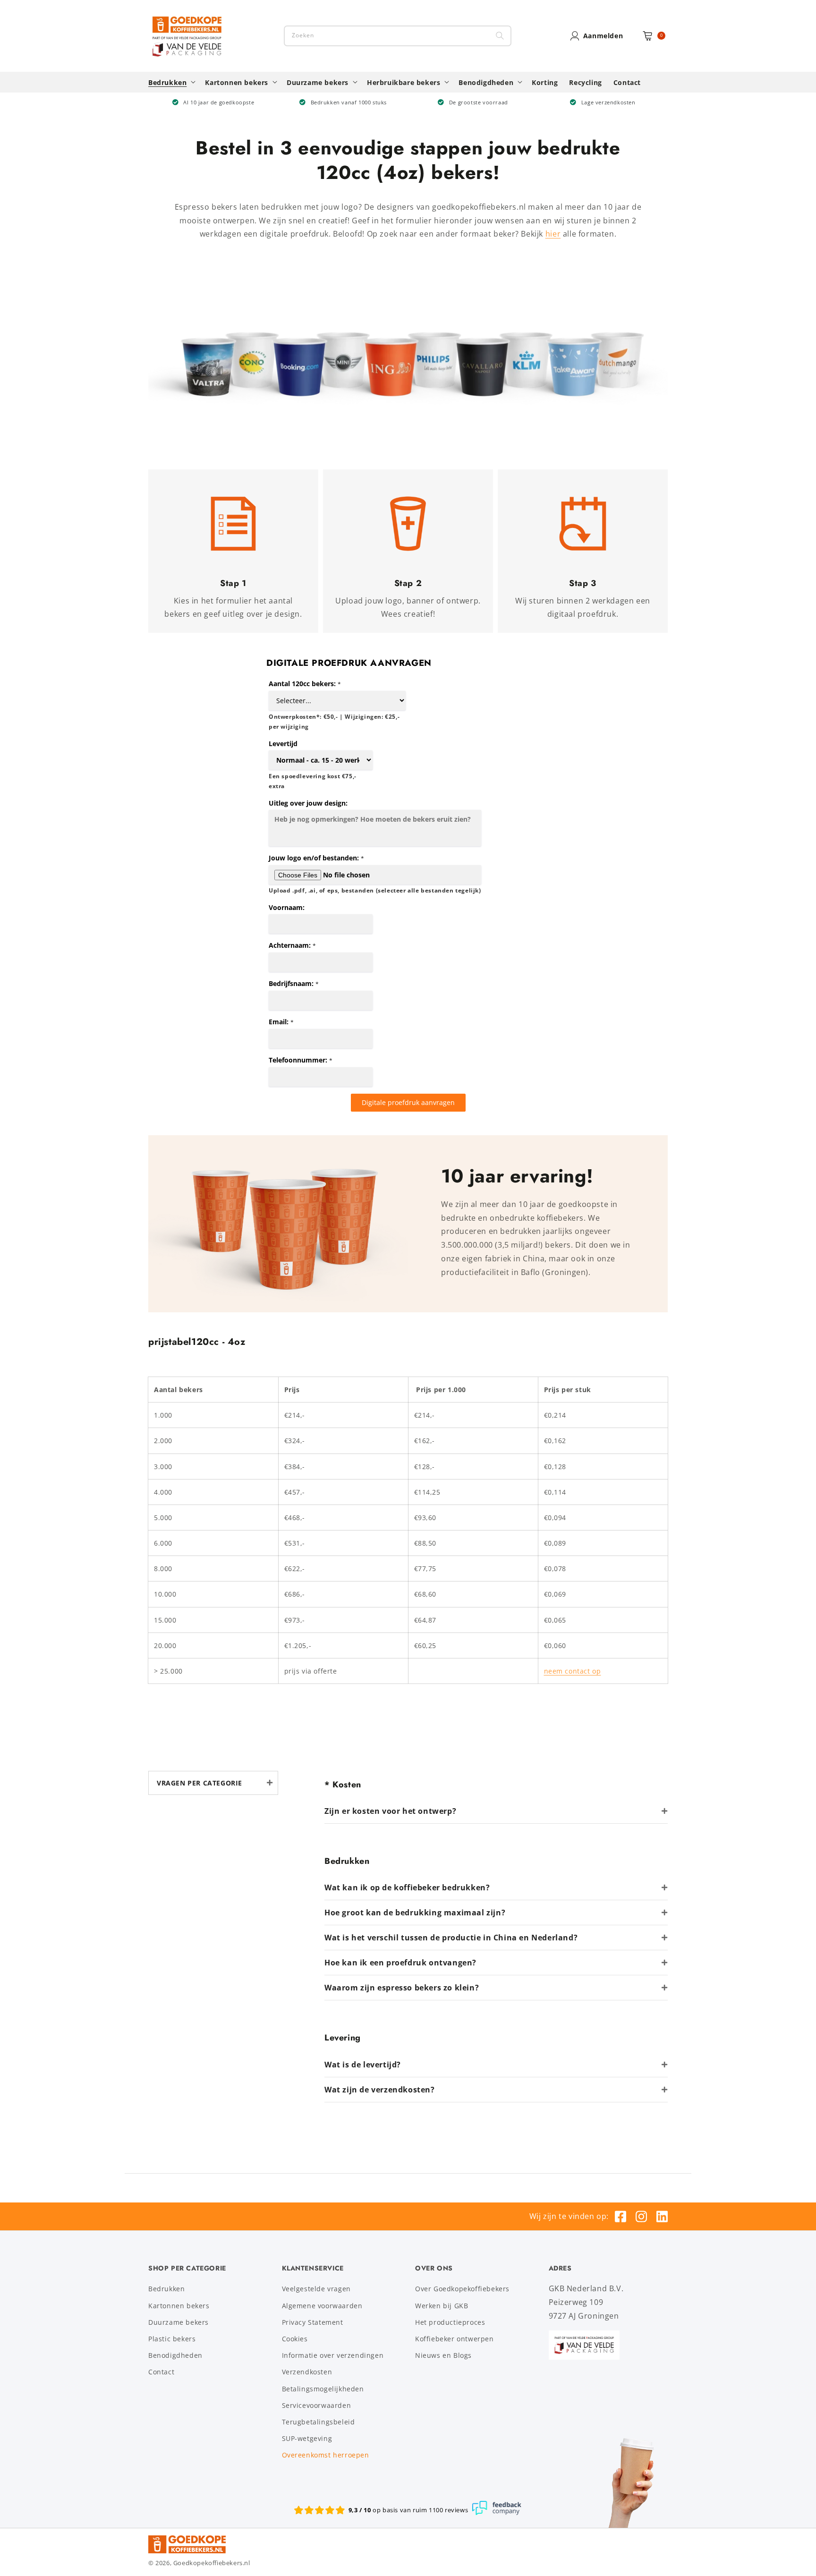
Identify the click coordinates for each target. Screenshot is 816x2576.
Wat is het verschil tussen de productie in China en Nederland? (451, 1938)
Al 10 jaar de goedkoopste (219, 102)
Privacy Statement (313, 2322)
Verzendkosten (307, 2372)
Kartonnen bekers (179, 2306)
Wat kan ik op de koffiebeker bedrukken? (407, 1887)
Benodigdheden (175, 2355)
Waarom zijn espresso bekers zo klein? (402, 1988)
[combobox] (398, 36)
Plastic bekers (172, 2339)
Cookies (295, 2339)
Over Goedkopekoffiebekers (462, 2289)
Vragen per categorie (200, 1783)
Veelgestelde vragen (316, 2289)
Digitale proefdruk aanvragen (408, 1102)
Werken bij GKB (442, 2306)
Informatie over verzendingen (333, 2355)
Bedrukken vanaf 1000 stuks (349, 102)
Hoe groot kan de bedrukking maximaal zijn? (415, 1913)
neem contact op (573, 1671)
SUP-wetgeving (307, 2438)
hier (553, 234)
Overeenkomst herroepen (326, 2455)
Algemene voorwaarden (322, 2306)
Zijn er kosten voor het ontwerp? (390, 1811)
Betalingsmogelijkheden (323, 2389)
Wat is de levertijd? (363, 2065)
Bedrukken (166, 2289)
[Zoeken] (500, 36)
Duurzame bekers (178, 2322)
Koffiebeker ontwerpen (455, 2339)
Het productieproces (450, 2322)
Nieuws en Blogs (443, 2355)
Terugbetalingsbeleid (319, 2422)
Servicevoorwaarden (317, 2405)
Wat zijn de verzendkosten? (380, 2090)
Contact (161, 2372)
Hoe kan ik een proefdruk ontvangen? (400, 1963)
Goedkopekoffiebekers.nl (212, 2563)
